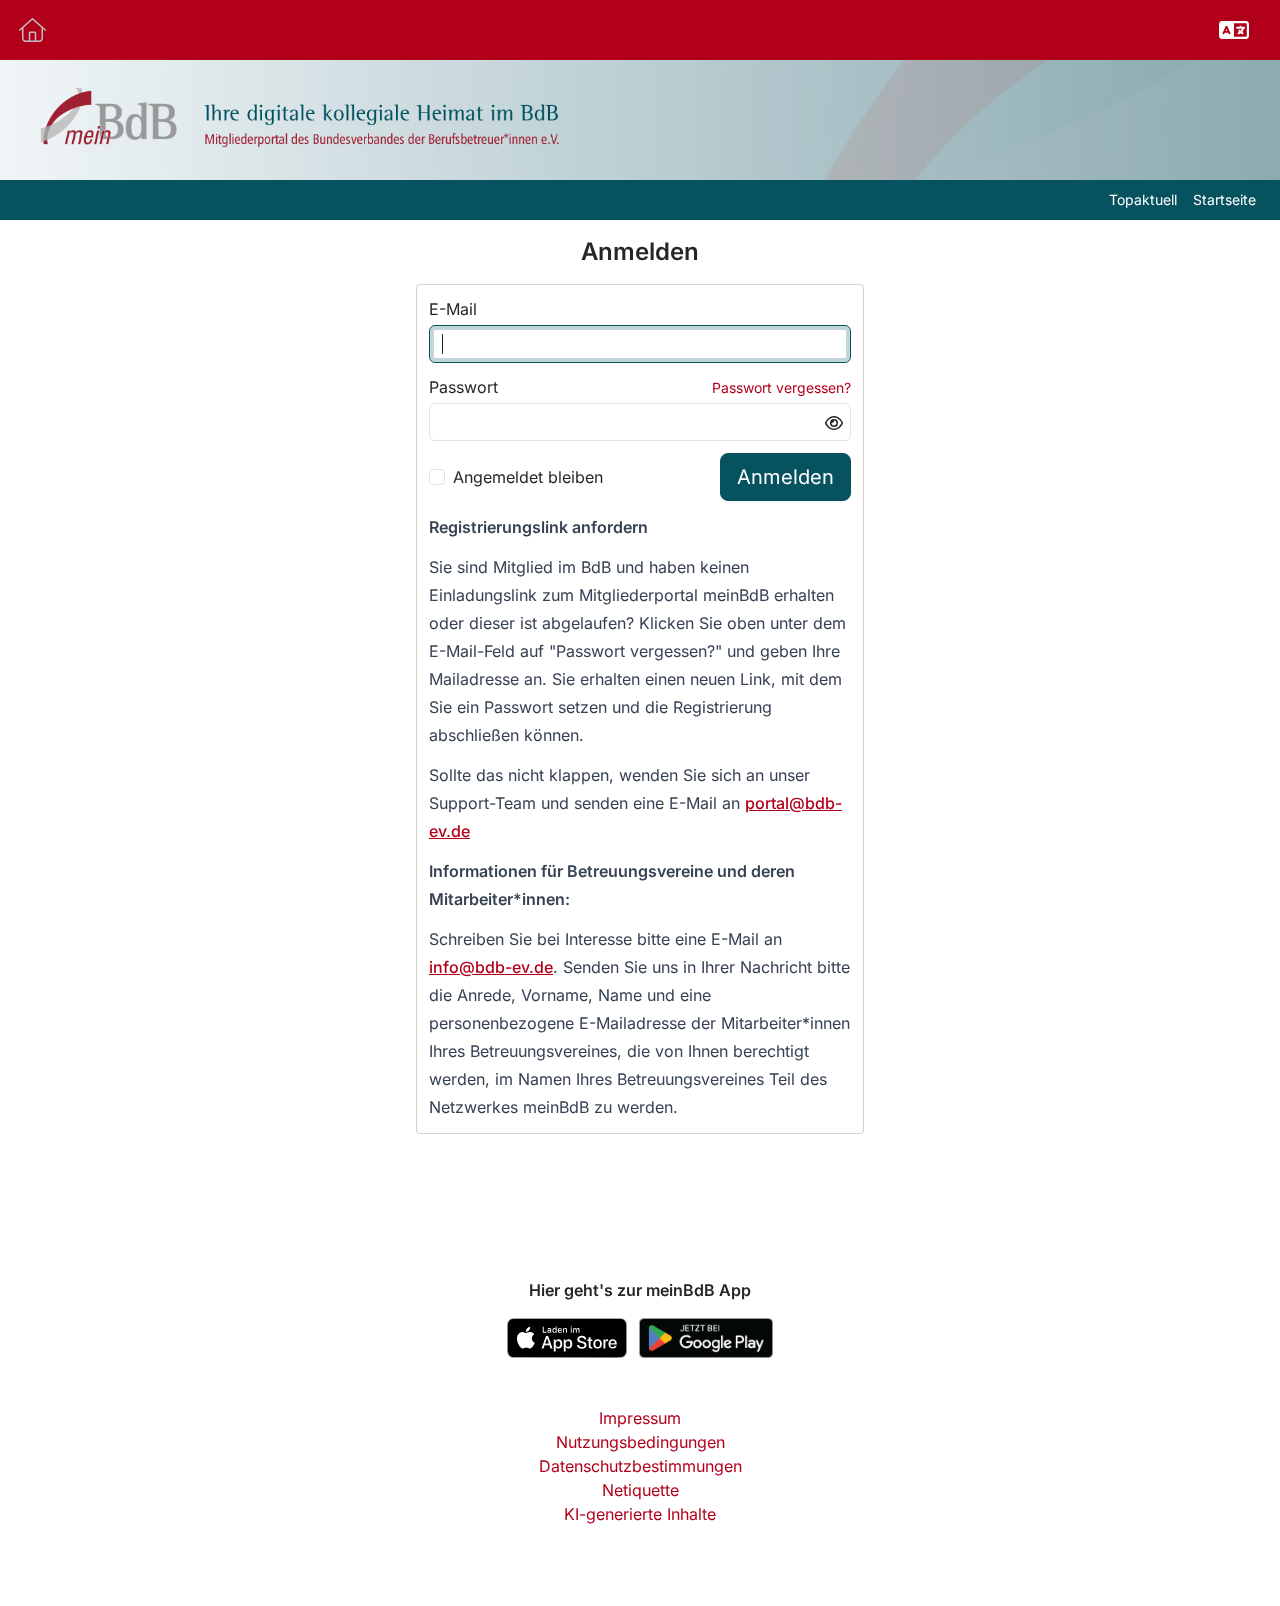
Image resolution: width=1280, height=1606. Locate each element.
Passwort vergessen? (781, 387)
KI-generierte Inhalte (640, 1514)
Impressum (640, 1418)
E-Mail (453, 309)
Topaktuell (1143, 199)
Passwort (463, 387)
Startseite (1224, 199)
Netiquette (640, 1490)
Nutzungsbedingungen (640, 1442)
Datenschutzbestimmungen (640, 1466)
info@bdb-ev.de (491, 967)
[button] (1234, 30)
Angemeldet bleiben (528, 477)
